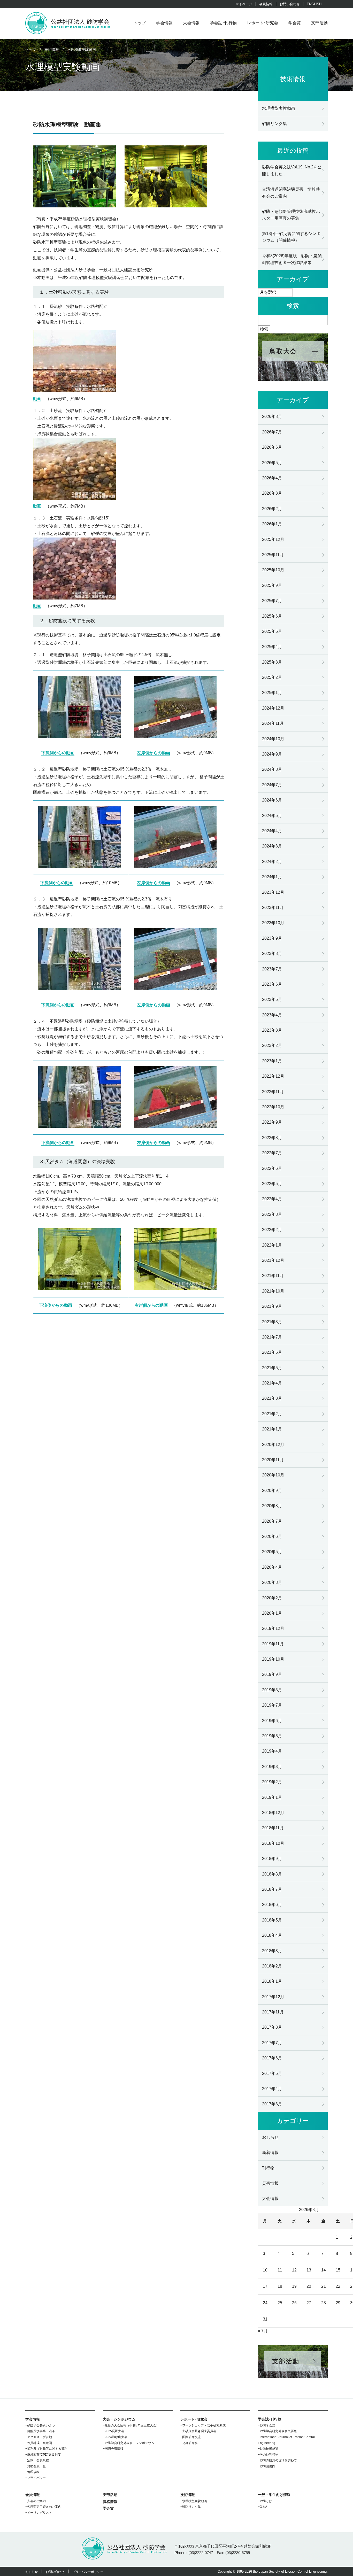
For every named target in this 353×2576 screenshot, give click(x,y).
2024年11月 (273, 723)
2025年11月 (273, 555)
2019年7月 (272, 1705)
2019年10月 (273, 1659)
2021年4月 (272, 1383)
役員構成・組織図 (40, 2443)
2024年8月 (272, 769)
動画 (37, 399)
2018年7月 (272, 1889)
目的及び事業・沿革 (41, 2431)
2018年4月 (272, 1935)
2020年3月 (272, 1582)
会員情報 (266, 4)
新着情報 (270, 2153)
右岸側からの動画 (151, 1305)
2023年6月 (272, 984)
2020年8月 (272, 1506)
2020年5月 (272, 1552)
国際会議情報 (114, 2449)
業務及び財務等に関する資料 (47, 2449)
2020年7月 (272, 1521)
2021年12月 (273, 1260)
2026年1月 (272, 524)
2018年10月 (273, 1843)
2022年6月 (272, 1168)
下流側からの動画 (58, 753)
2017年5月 (272, 2073)
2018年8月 (272, 1874)
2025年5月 (272, 631)
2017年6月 (272, 2058)
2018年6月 (272, 1905)
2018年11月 (273, 1828)
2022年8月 (272, 1138)
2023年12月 (273, 892)
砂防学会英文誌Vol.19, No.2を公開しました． (292, 170)
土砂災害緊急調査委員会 (199, 2431)
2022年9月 (272, 1122)
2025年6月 (272, 616)
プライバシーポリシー (88, 2572)
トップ (140, 23)
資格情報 (110, 2502)
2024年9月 (272, 754)
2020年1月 (272, 1613)
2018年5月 (272, 1920)
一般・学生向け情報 (274, 2495)
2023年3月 (272, 1030)
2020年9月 (272, 1491)
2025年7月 (272, 601)
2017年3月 (272, 2104)
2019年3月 (272, 1767)
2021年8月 (272, 1322)
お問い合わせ (290, 4)
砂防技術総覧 (269, 2449)
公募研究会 (190, 2443)
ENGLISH (314, 4)
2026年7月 (272, 432)
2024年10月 (273, 739)
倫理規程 (33, 2472)
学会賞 (295, 23)
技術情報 (188, 2495)
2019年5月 (272, 1736)
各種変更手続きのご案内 (44, 2507)
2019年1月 (272, 1797)
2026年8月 (272, 417)
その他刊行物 (269, 2455)
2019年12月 (273, 1628)
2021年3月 (272, 1398)
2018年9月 (272, 1859)
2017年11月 (273, 2012)
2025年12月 (273, 539)
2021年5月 (272, 1368)
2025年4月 (272, 647)
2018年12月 (273, 1813)
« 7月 (263, 2331)
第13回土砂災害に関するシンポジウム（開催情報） (291, 237)
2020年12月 (273, 1445)
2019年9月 (272, 1674)
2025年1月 (272, 693)
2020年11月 (273, 1460)
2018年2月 (272, 1966)
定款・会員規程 (38, 2460)
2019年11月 (273, 1644)
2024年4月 (272, 831)
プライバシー (36, 2478)
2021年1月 (272, 1429)
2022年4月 (272, 1199)
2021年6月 (272, 1352)
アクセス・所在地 (40, 2437)
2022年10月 (273, 1107)
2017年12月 (273, 1997)
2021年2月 (272, 1414)
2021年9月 (272, 1306)
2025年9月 (272, 585)
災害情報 (270, 2183)
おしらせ (270, 2137)
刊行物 (268, 2168)
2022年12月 (273, 1076)
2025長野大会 (114, 2431)
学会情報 (164, 23)
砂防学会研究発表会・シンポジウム (129, 2443)
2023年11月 (273, 908)
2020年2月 (272, 1598)
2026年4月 (272, 478)
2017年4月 (272, 2089)
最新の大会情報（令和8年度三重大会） (132, 2425)
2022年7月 (272, 1153)
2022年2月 (272, 1230)
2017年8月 (272, 2027)
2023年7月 (272, 969)
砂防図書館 (267, 2466)
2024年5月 (272, 816)
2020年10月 (273, 1475)
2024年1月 (272, 877)
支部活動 (319, 23)
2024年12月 (273, 708)
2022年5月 (272, 1184)
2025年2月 (272, 677)
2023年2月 (272, 1045)
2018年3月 (272, 1951)
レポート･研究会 (263, 23)
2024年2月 (272, 862)
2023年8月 (272, 954)
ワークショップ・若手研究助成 (204, 2425)
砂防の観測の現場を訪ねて (278, 2460)
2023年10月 (273, 923)
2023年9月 (272, 938)
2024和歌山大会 (116, 2437)
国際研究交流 (191, 2437)
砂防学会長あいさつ (41, 2425)
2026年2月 (272, 509)
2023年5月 (272, 999)
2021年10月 (273, 1291)
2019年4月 (272, 1751)
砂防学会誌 (267, 2425)
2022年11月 (273, 1092)
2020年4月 (272, 1567)
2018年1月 (272, 1981)
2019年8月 (272, 1690)
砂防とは (266, 2501)
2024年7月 (272, 785)
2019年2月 (272, 1782)
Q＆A (263, 2507)
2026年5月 (272, 463)
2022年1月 (272, 1245)
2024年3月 (272, 846)
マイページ (244, 4)
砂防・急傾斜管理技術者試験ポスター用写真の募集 (291, 215)
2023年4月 (272, 1015)
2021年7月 (272, 1337)
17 (265, 2286)
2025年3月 (272, 662)
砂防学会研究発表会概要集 (278, 2431)
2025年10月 (273, 570)
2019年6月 (272, 1721)
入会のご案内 (36, 2501)
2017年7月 (272, 2043)
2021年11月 (273, 1276)
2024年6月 (272, 800)
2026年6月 (272, 447)
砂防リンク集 (274, 124)
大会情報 (191, 23)
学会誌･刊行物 (223, 23)
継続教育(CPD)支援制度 (44, 2455)
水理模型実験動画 (279, 108)
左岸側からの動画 (154, 753)
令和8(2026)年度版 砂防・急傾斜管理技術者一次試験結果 (292, 259)
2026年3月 (272, 493)
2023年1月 (272, 1061)
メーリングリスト (40, 2513)
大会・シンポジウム (119, 2419)
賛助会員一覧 (36, 2466)
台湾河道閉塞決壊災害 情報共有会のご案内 (291, 193)
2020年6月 (272, 1536)
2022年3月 (272, 1214)
